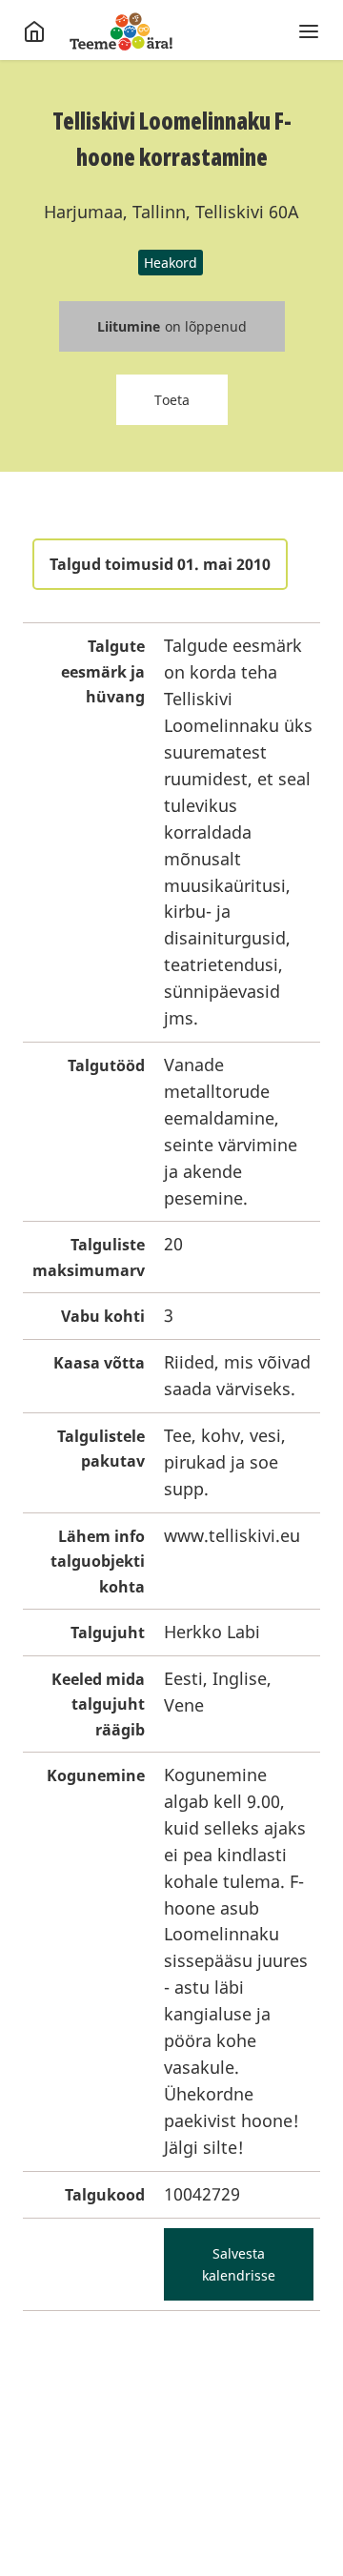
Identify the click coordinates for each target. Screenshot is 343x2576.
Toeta (172, 400)
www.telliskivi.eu (232, 1535)
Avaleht (121, 31)
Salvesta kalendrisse (239, 2264)
